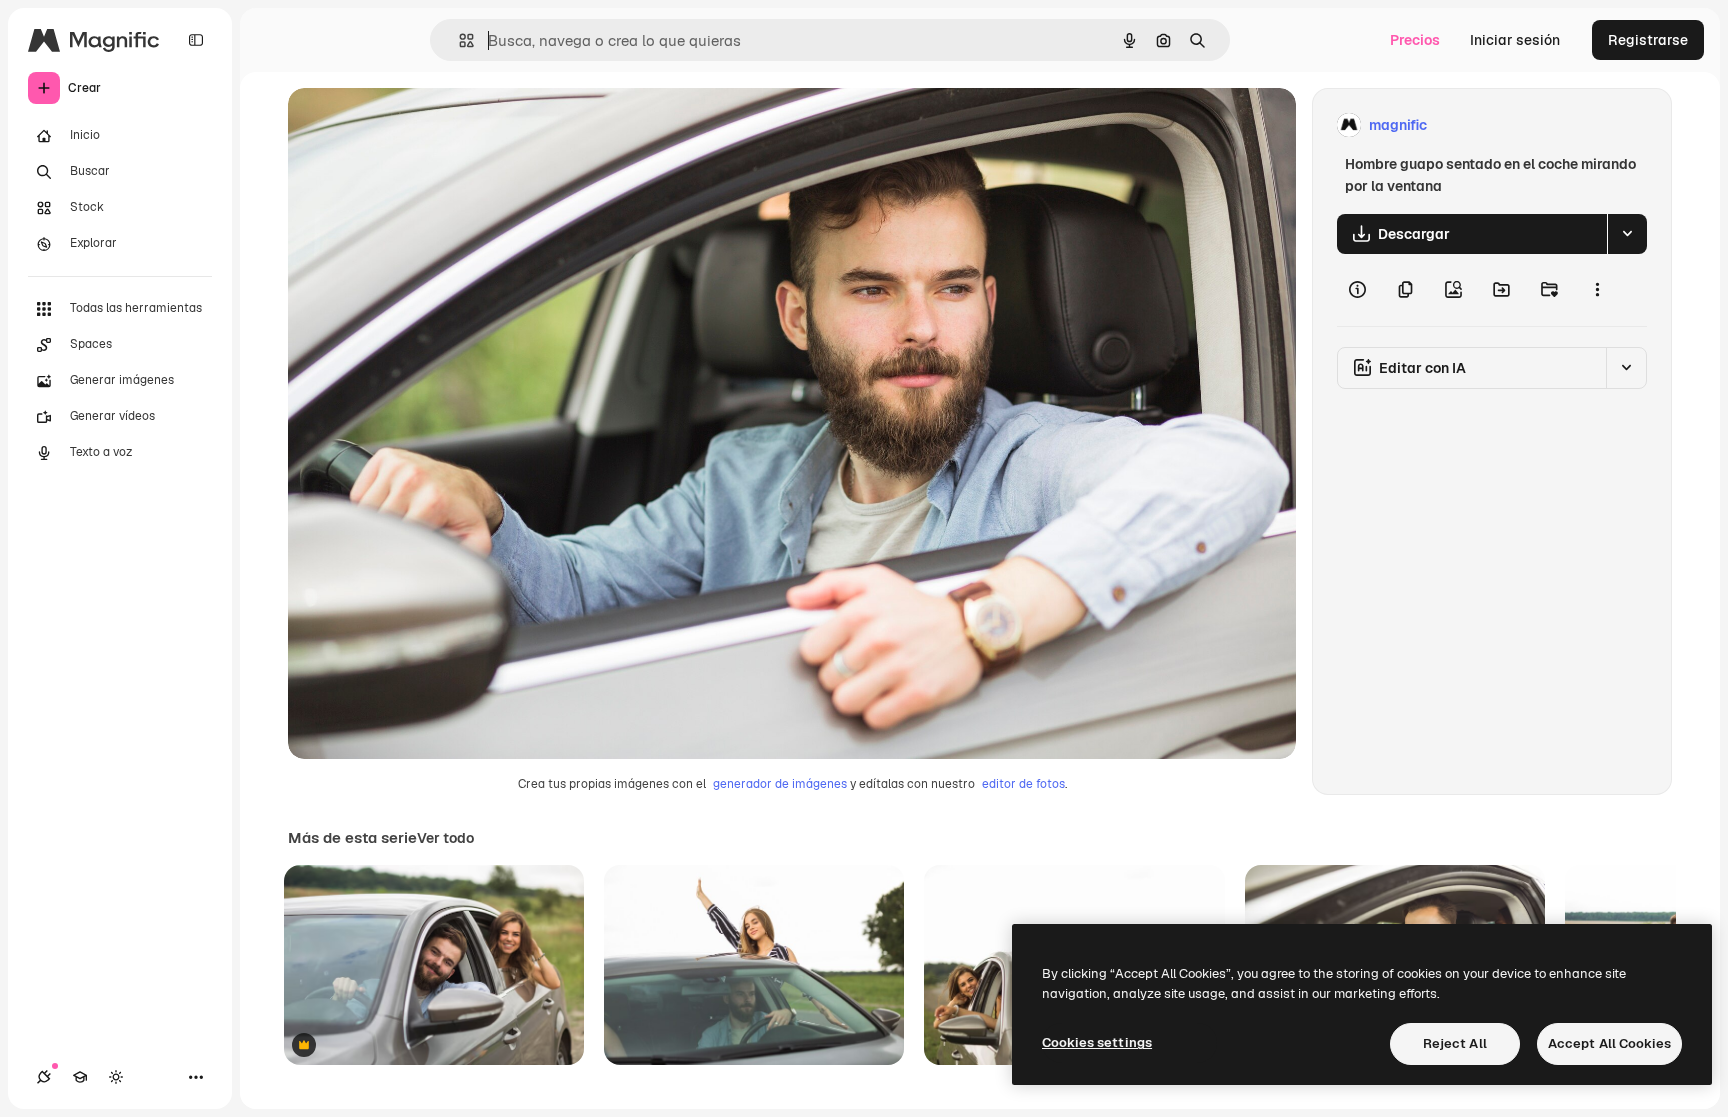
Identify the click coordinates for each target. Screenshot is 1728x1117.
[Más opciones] (1597, 290)
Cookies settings (1097, 1042)
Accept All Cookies (1609, 1043)
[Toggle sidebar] (196, 40)
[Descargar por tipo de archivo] (1627, 234)
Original (416, 125)
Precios (1415, 40)
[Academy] (80, 1077)
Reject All (1455, 1043)
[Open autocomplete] (458, 40)
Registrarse (1648, 40)
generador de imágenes (780, 784)
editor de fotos (1023, 784)
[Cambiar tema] (116, 1077)
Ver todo (445, 838)
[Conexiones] (44, 1077)
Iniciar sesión (1515, 40)
